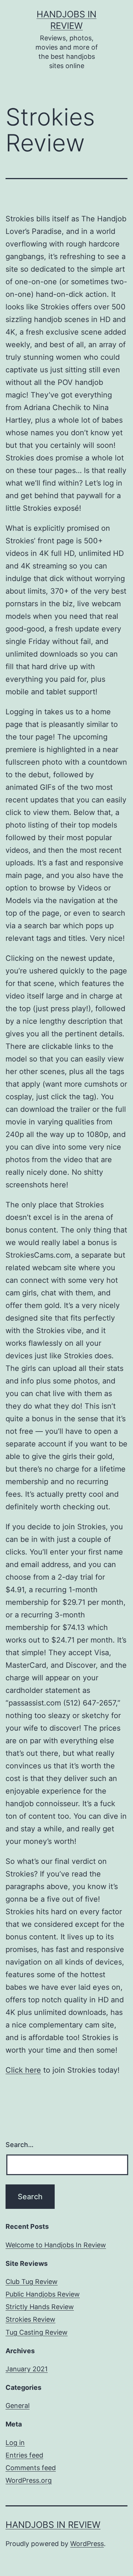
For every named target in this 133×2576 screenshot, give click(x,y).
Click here (23, 2070)
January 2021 (27, 2369)
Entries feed (24, 2455)
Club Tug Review (32, 2282)
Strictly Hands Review (40, 2307)
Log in (15, 2443)
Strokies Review (30, 2319)
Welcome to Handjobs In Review (56, 2245)
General (18, 2406)
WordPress (87, 2544)
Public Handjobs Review (43, 2294)
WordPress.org (29, 2480)
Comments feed (31, 2468)
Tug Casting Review (37, 2332)
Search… (20, 2145)
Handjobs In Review (53, 2525)
